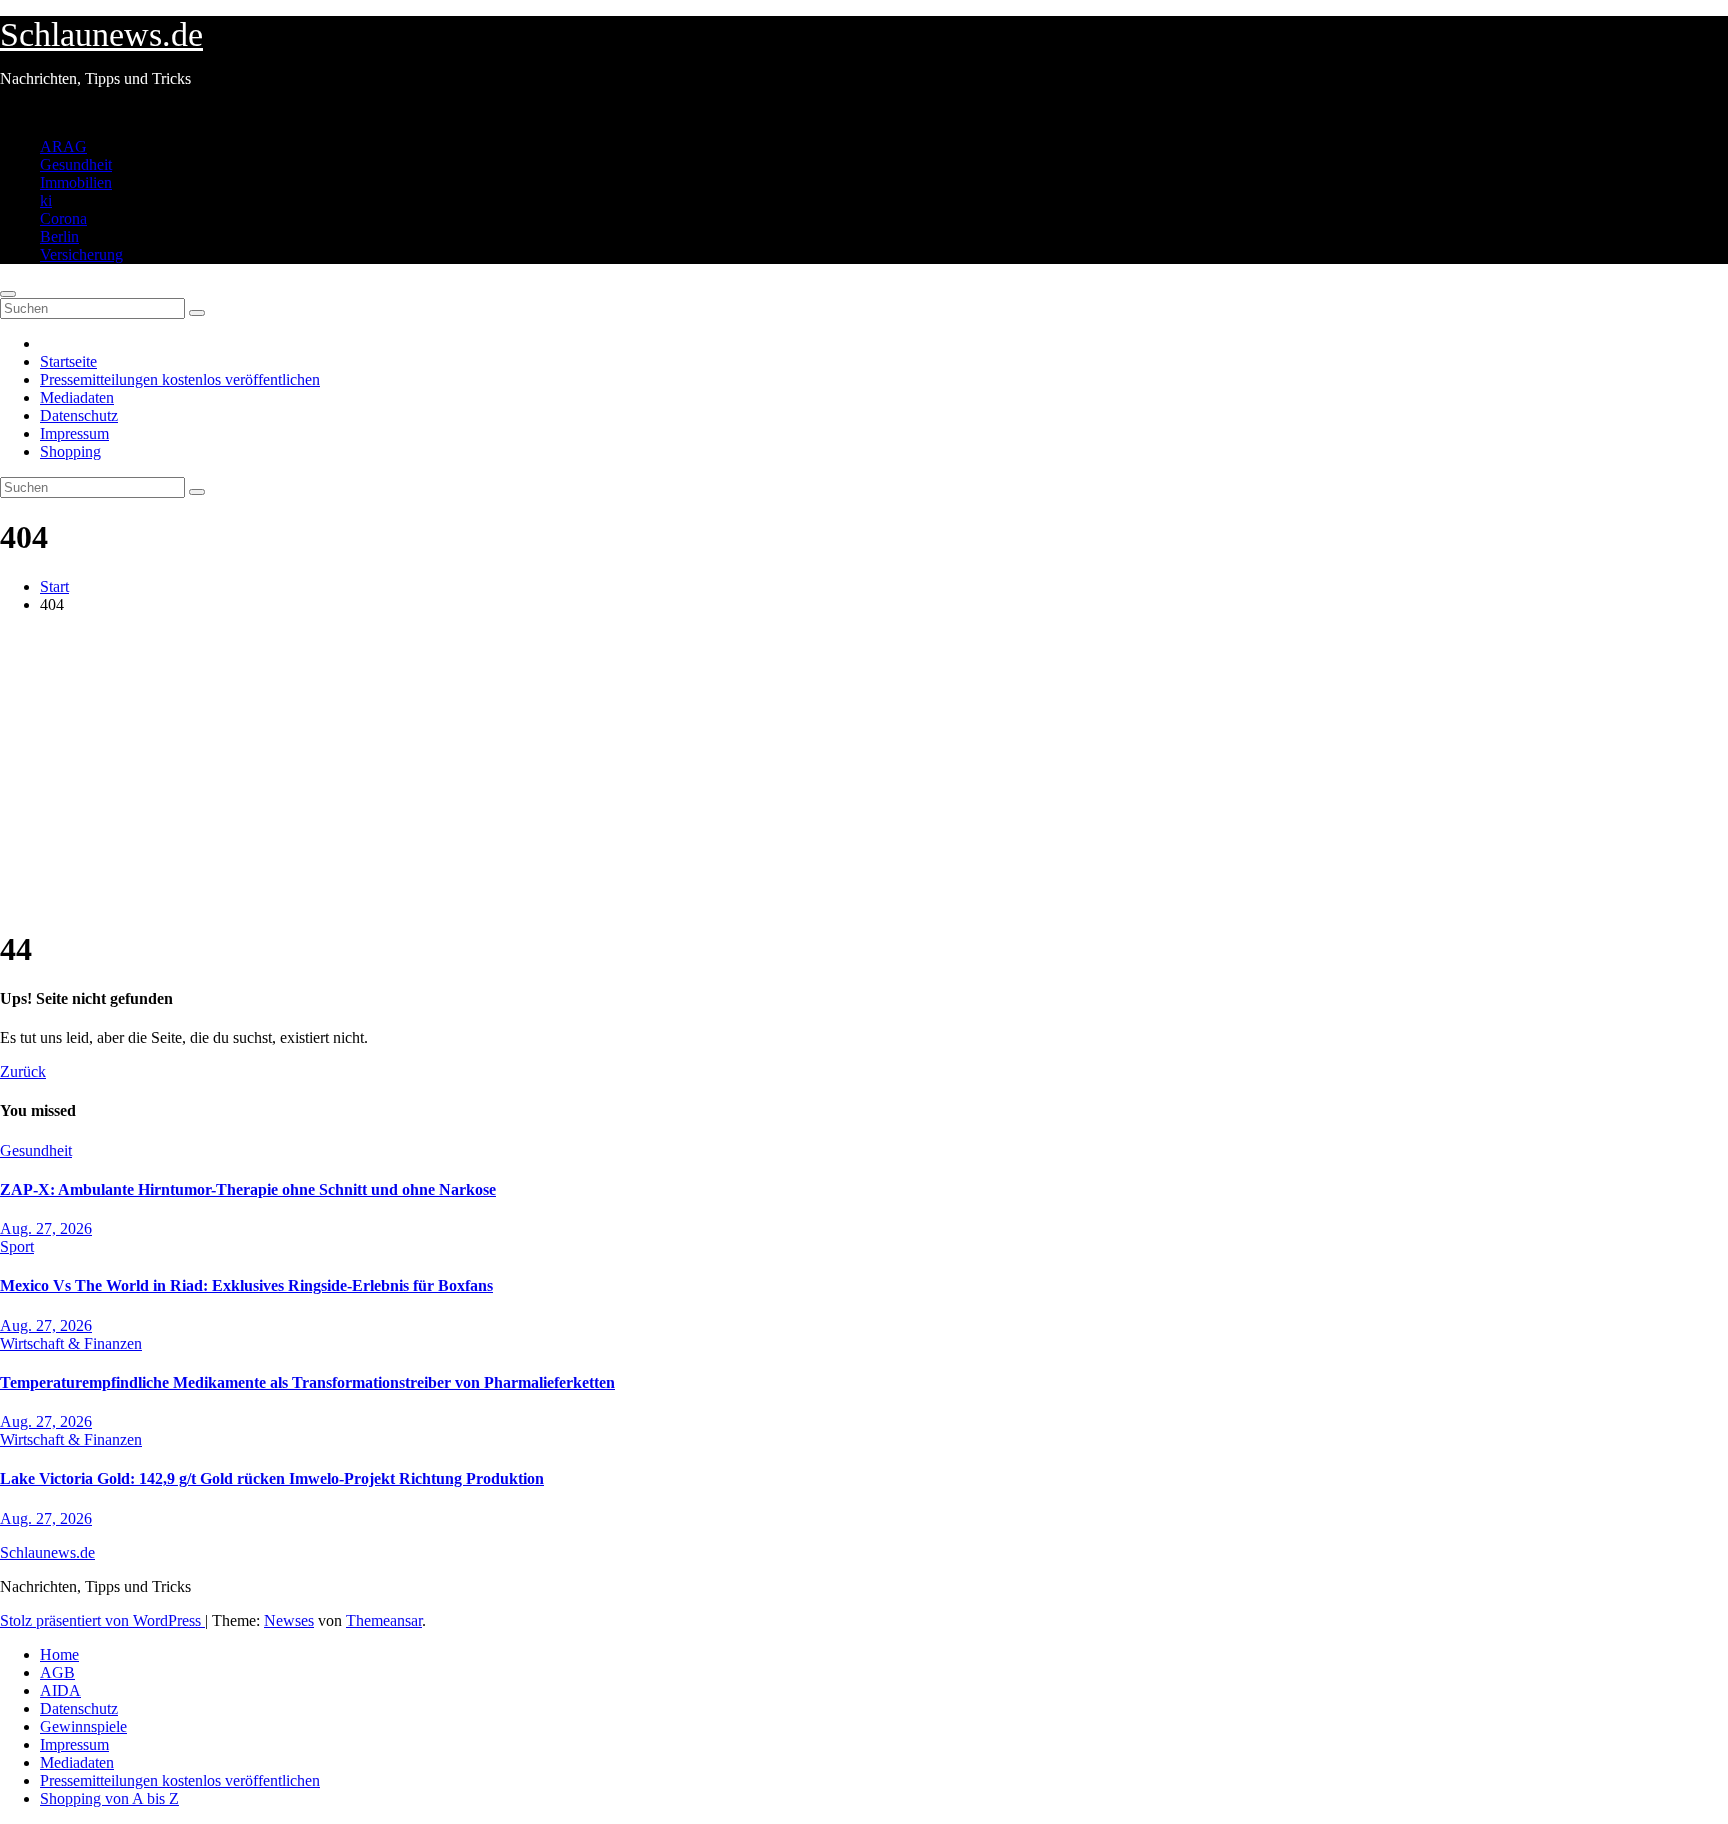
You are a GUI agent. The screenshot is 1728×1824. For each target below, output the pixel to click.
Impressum (74, 433)
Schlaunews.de (101, 34)
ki (46, 200)
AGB (57, 1672)
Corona (63, 218)
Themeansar (384, 1620)
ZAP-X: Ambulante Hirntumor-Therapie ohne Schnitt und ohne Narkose (248, 1189)
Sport (17, 1246)
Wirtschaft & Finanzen (71, 1343)
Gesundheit (76, 164)
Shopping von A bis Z (109, 1798)
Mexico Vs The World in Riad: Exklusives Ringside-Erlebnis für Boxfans (246, 1285)
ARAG (63, 146)
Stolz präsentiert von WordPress (102, 1620)
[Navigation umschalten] (8, 294)
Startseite (68, 361)
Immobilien (76, 182)
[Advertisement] (864, 770)
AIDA (60, 1690)
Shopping (70, 451)
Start (54, 586)
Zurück (23, 1071)
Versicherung (81, 254)
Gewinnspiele (83, 1726)
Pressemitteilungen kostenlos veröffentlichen (180, 379)
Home (59, 1654)
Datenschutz (79, 415)
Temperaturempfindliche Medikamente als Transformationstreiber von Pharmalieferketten (307, 1382)
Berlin (59, 236)
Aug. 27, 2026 (46, 1228)
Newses (289, 1620)
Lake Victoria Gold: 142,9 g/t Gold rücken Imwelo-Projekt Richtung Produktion (272, 1478)
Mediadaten (77, 397)
